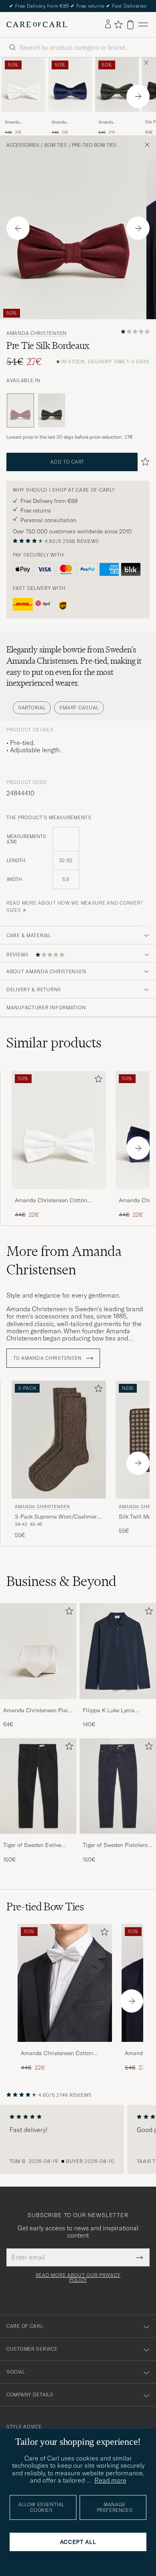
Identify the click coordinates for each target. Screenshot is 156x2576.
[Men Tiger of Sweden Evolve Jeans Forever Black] (38, 1786)
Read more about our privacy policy (78, 2278)
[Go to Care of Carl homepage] (37, 24)
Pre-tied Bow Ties (94, 145)
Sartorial (32, 708)
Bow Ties (56, 145)
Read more (110, 2480)
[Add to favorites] (97, 1080)
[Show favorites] (118, 24)
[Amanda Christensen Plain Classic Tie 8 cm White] (38, 1704)
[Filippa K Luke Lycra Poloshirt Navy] (118, 1704)
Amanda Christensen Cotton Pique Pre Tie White (23, 122)
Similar (54, 1043)
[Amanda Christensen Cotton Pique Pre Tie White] (23, 117)
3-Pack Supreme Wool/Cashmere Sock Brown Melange (57, 1517)
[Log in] (108, 24)
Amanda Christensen (37, 333)
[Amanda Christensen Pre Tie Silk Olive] (117, 117)
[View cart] (130, 25)
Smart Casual (79, 708)
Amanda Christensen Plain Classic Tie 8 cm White (37, 1711)
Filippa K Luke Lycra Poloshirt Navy (109, 1711)
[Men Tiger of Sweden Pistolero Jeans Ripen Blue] (118, 1786)
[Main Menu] (143, 25)
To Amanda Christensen (48, 1358)
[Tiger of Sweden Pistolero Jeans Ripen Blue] (118, 1839)
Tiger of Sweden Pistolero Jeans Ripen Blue (115, 1845)
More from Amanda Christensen (64, 1260)
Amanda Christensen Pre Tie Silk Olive (116, 122)
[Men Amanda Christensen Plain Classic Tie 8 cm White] (38, 1651)
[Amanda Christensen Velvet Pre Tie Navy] (70, 117)
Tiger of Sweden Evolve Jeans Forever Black (32, 1845)
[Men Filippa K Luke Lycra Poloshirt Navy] (118, 1651)
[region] (78, 2139)
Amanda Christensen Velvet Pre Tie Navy (69, 122)
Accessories (23, 145)
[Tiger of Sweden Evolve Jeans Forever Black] (38, 1839)
